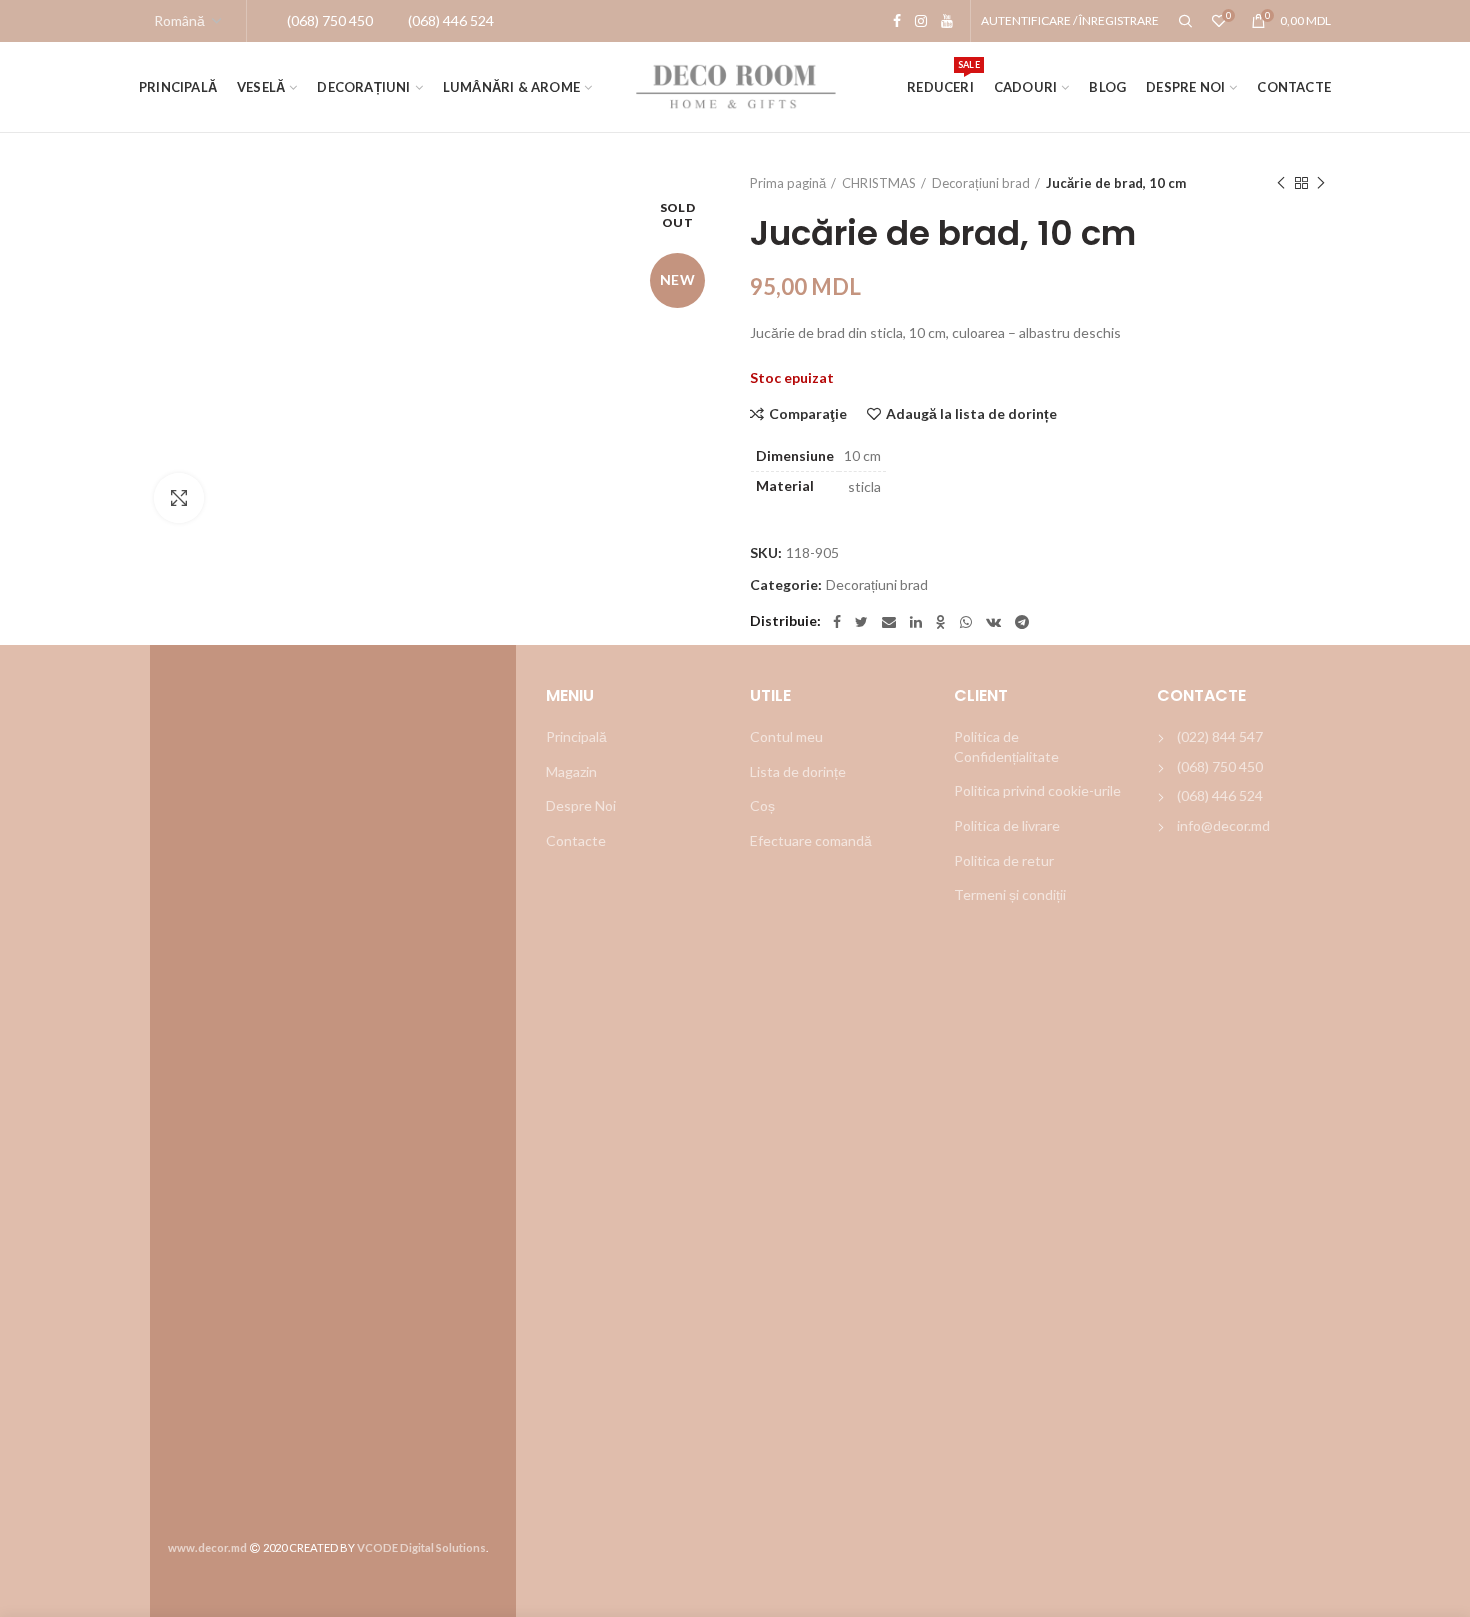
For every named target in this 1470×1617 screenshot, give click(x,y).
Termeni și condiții (1010, 894)
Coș (762, 805)
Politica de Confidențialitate (1006, 746)
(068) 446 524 (1220, 795)
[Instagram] (921, 21)
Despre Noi (581, 805)
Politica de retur (1004, 860)
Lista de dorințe (798, 771)
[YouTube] (947, 21)
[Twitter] (861, 622)
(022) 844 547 (1220, 736)
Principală (576, 736)
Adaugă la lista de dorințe (971, 414)
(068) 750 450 (1220, 766)
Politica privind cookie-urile (1037, 790)
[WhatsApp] (966, 622)
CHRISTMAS (879, 183)
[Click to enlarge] (179, 498)
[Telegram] (1022, 622)
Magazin (571, 771)
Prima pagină (788, 183)
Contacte (576, 840)
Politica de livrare (1007, 825)
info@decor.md (1223, 825)
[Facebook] (897, 21)
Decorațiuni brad (981, 183)
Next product (1321, 183)
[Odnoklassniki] (941, 622)
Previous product (1281, 183)
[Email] (889, 622)
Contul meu (786, 736)
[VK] (993, 622)
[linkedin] (916, 622)
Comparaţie (808, 414)
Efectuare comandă (811, 840)
